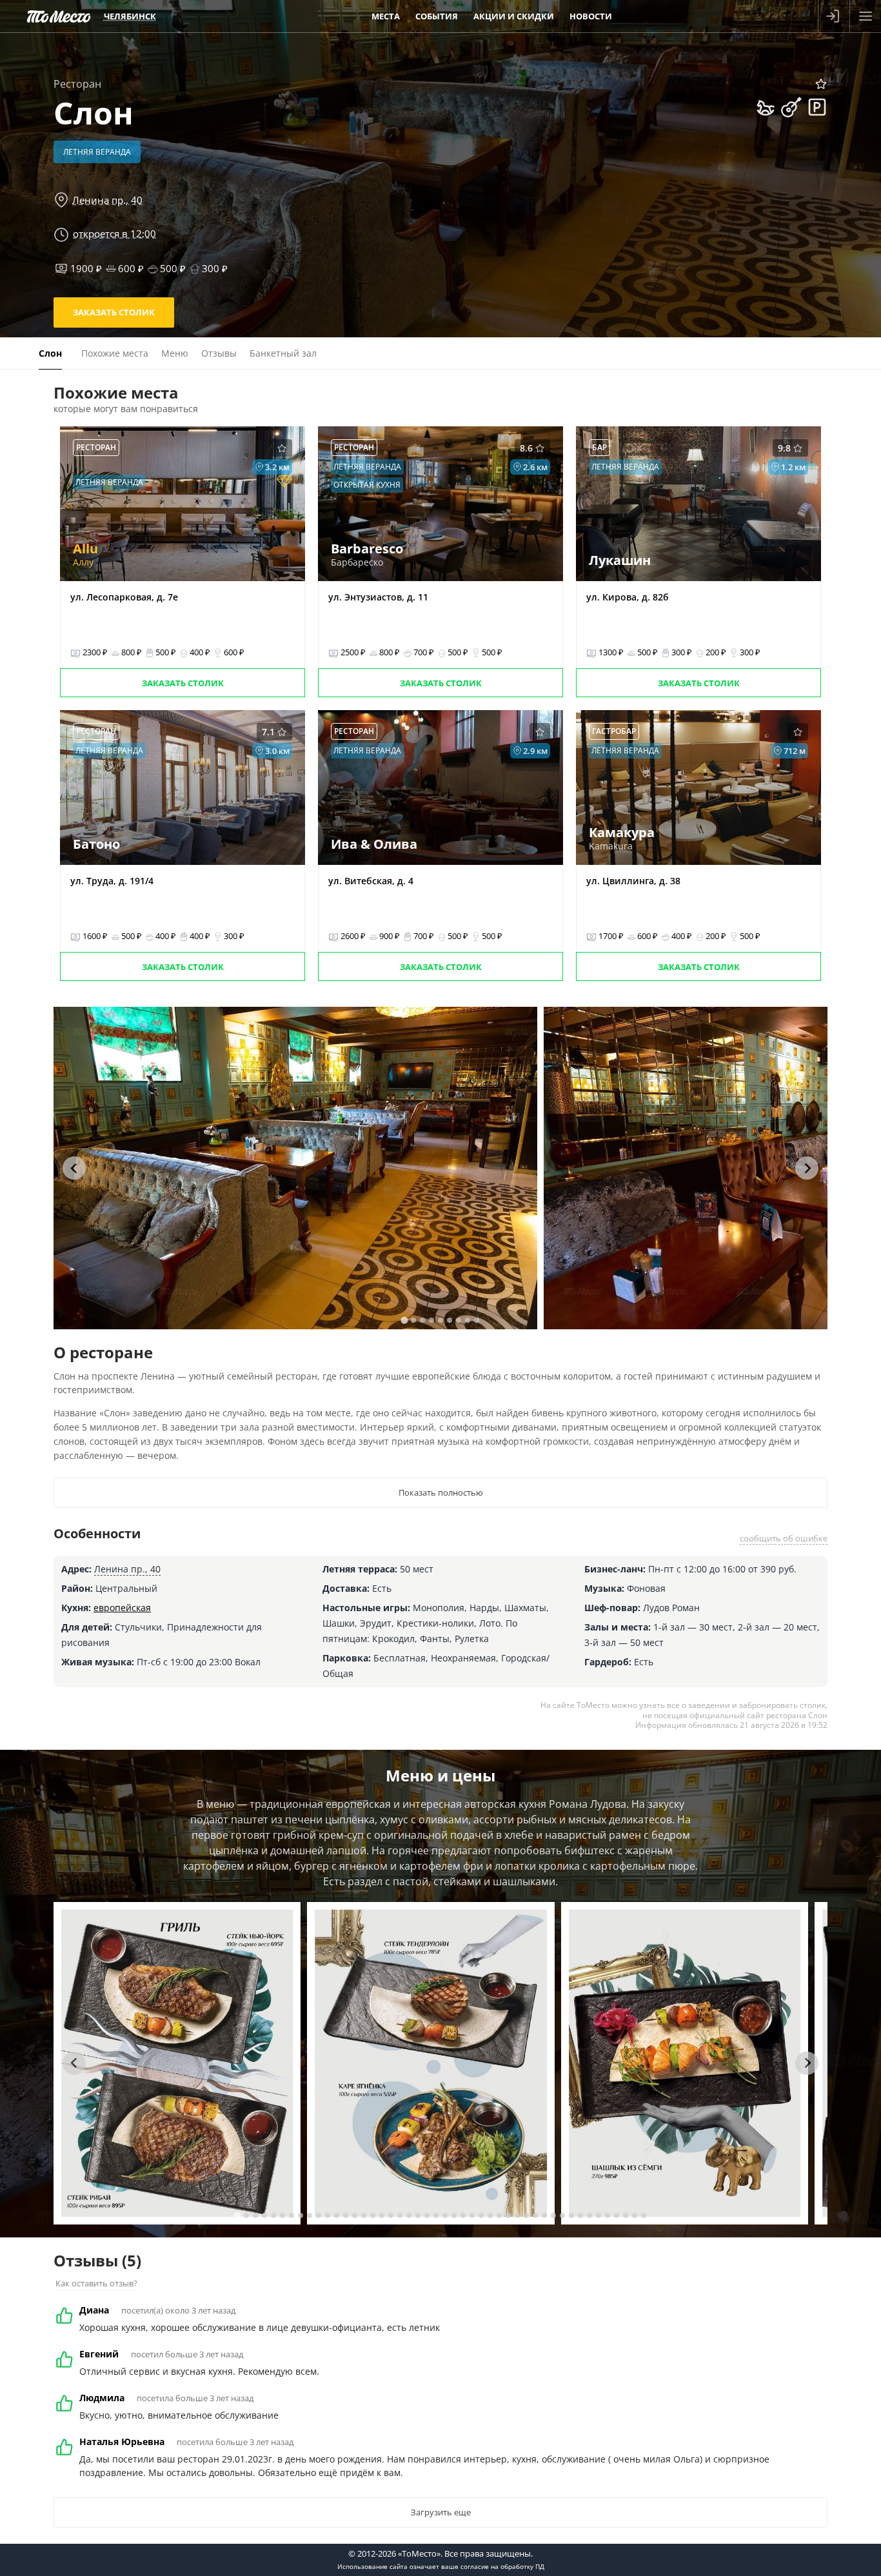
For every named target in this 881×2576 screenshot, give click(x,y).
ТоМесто (59, 16)
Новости (591, 16)
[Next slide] (807, 1168)
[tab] (404, 1320)
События (437, 16)
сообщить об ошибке (784, 1538)
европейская (122, 1608)
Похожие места (115, 353)
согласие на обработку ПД (502, 2566)
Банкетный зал (283, 353)
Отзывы (219, 353)
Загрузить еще (441, 2512)
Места (386, 16)
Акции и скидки (514, 16)
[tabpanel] (295, 1168)
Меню (175, 353)
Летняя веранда (97, 152)
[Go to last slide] (74, 1168)
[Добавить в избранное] (821, 84)
